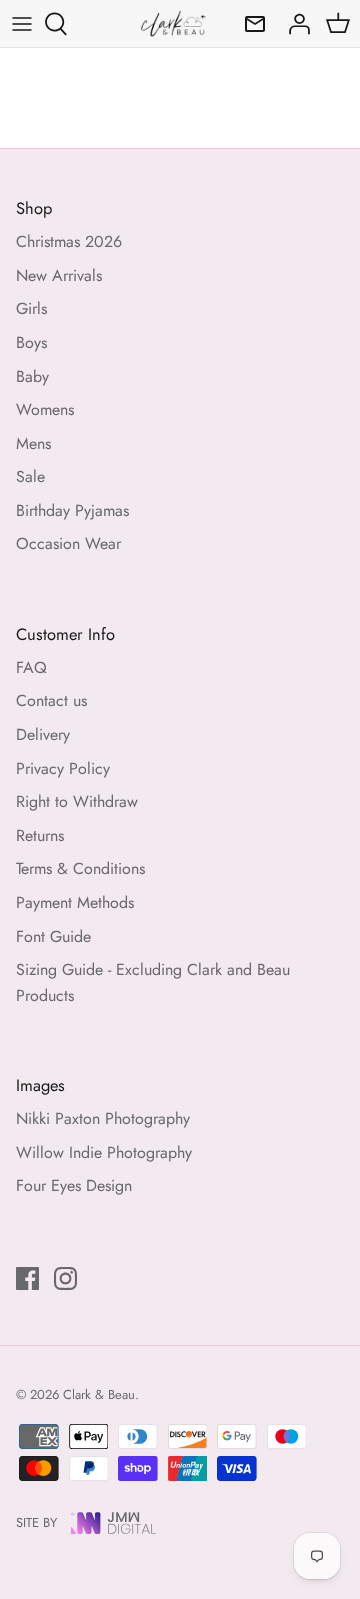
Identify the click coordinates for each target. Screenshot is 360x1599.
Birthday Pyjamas (72, 510)
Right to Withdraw (77, 801)
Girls (31, 308)
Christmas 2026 (69, 241)
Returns (40, 835)
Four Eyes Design (74, 1185)
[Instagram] (65, 1278)
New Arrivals (59, 275)
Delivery (43, 734)
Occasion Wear (68, 543)
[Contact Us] (250, 24)
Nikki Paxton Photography (103, 1118)
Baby (32, 376)
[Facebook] (27, 1278)
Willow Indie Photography (104, 1152)
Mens (33, 443)
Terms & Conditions (80, 868)
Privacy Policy (63, 768)
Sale (30, 476)
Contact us (51, 700)
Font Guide (53, 936)
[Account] (294, 24)
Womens (45, 409)
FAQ (31, 667)
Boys (31, 342)
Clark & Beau (99, 1394)
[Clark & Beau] (173, 23)
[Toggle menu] (22, 24)
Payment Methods (75, 902)
